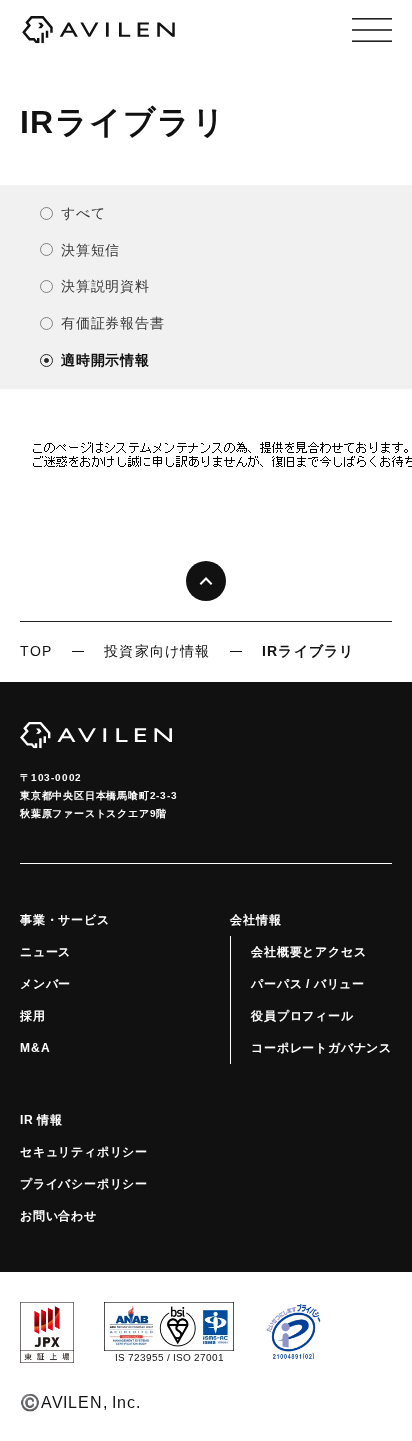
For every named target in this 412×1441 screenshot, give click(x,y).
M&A (35, 1048)
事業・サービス (65, 920)
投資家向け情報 (157, 651)
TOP (36, 651)
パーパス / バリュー (308, 984)
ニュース (45, 952)
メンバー (45, 984)
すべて (83, 213)
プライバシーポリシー (84, 1184)
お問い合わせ (58, 1216)
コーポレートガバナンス (321, 1048)
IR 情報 (41, 1120)
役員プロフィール (302, 1016)
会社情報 (255, 920)
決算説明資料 (105, 286)
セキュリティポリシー (84, 1152)
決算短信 (90, 250)
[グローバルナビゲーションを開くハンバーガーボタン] (372, 30)
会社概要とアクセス (308, 952)
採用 (33, 1016)
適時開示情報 (105, 360)
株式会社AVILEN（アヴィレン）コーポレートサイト (99, 30)
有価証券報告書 (113, 323)
